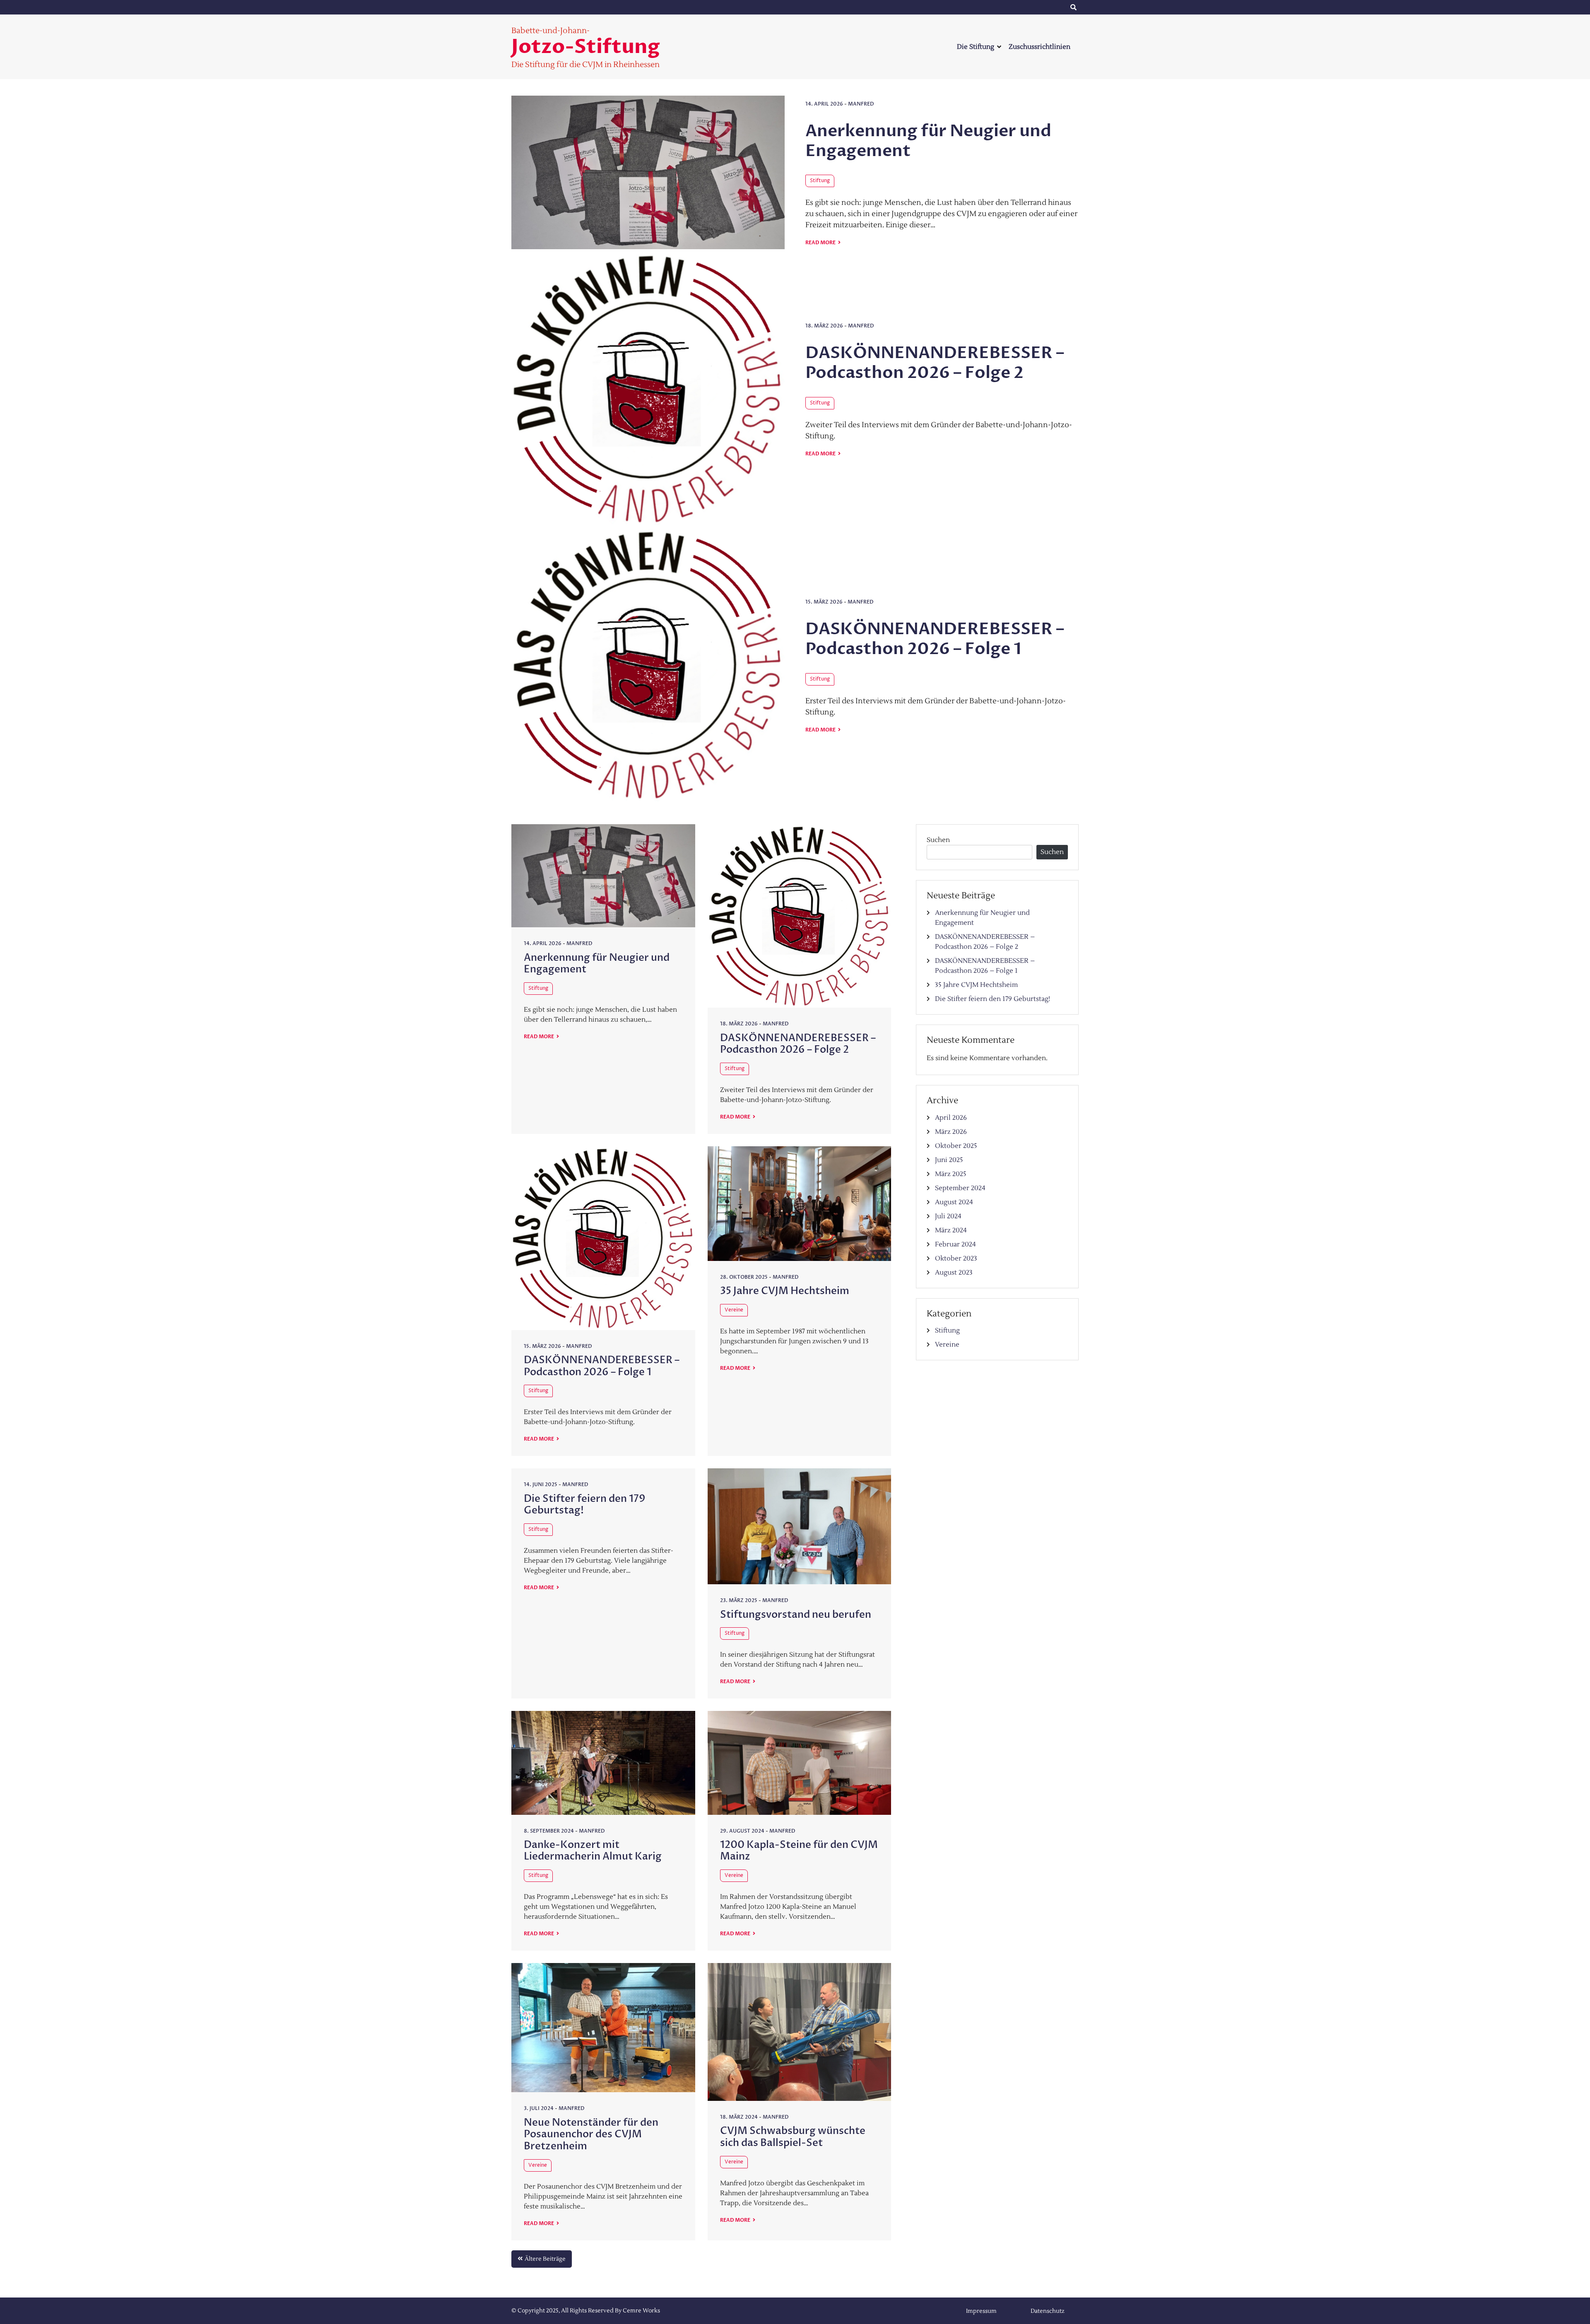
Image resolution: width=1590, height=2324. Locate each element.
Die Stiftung (976, 47)
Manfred (861, 104)
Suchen (938, 840)
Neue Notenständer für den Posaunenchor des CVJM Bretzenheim (591, 2135)
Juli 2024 (948, 1216)
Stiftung (820, 181)
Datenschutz (1035, 7)
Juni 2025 (949, 1160)
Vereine (734, 1310)
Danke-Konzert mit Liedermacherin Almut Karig (593, 1851)
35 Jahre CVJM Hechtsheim (785, 1291)
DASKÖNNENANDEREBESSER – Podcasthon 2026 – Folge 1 (935, 639)
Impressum (969, 7)
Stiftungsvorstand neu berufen (796, 1615)
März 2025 (951, 1174)
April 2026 (951, 1118)
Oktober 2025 (956, 1146)
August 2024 (954, 1202)
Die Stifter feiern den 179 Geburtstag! (585, 1505)
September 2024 (960, 1188)
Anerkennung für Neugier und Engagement (928, 141)
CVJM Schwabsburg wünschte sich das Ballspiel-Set (793, 2137)
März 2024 (951, 1230)
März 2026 (951, 1132)
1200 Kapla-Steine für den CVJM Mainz (799, 1851)
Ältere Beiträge (545, 2259)
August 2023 (954, 1273)
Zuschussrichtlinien (1040, 47)
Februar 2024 (955, 1244)
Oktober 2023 (956, 1258)
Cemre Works (641, 2311)
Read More (821, 243)
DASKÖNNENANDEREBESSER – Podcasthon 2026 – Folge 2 (935, 363)
